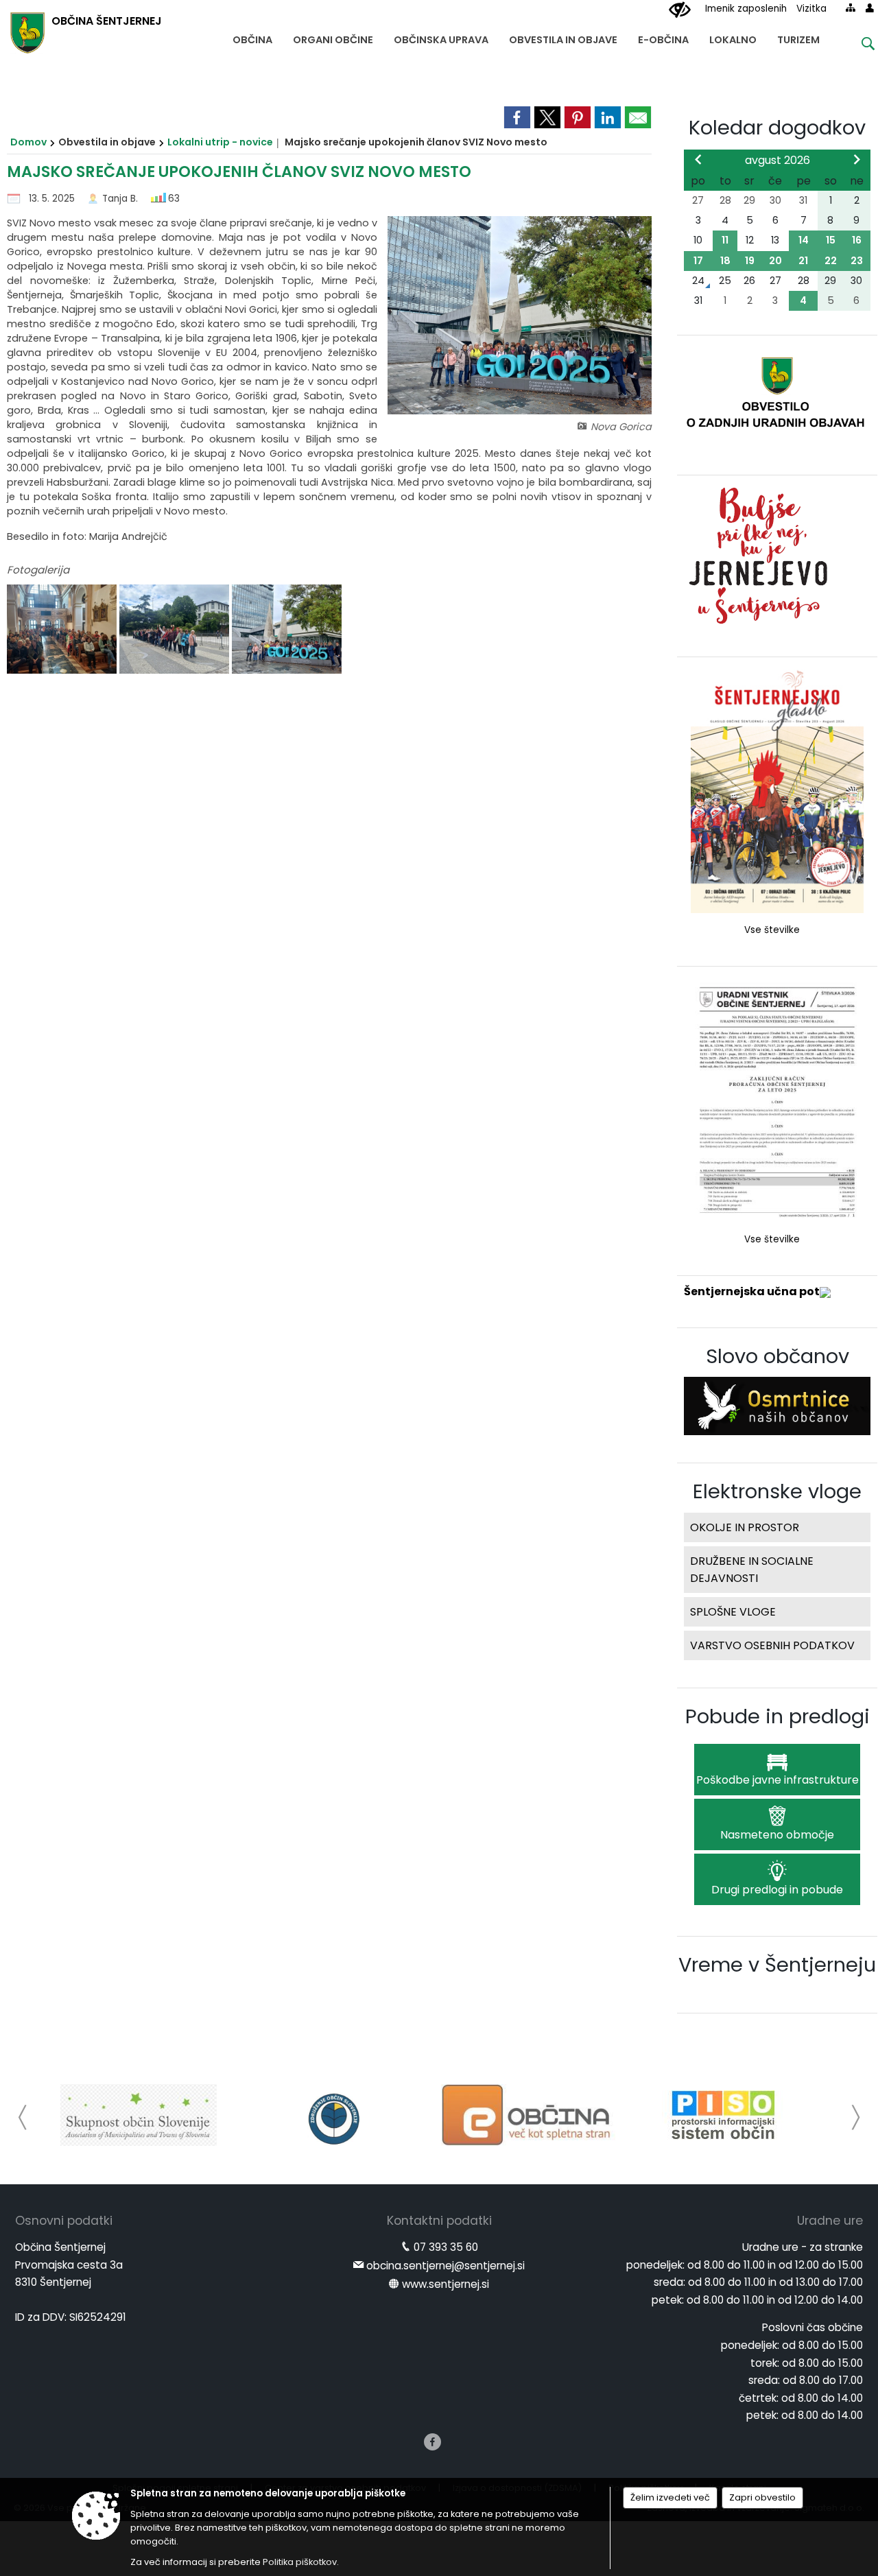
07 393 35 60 (446, 2247)
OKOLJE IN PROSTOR (745, 1527)
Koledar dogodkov (777, 128)
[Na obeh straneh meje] (176, 629)
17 (698, 261)
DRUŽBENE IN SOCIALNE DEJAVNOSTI (752, 1570)
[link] (517, 117)
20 (775, 261)
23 (857, 261)
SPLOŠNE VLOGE (733, 1612)
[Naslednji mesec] (857, 159)
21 (803, 261)
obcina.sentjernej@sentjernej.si (446, 2266)
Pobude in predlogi (778, 1716)
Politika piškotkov (300, 2562)
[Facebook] (432, 2442)
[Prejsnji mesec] (698, 159)
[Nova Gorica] (287, 629)
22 (831, 261)
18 (725, 261)
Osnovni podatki (64, 2221)
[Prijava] (870, 8)
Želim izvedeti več (670, 2497)
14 (804, 240)
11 (725, 240)
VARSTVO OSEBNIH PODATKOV (772, 1645)
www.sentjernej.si (446, 2284)
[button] (23, 2117)
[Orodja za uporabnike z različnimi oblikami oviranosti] (680, 10)
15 (831, 240)
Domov (28, 142)
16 (857, 240)
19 (750, 261)
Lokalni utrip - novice (220, 142)
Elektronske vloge (777, 1491)
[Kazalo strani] (851, 8)
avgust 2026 (778, 160)
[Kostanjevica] (63, 629)
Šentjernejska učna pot (752, 1291)
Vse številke (772, 930)
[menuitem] (252, 37)
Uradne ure (830, 2221)
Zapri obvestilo (762, 2497)
